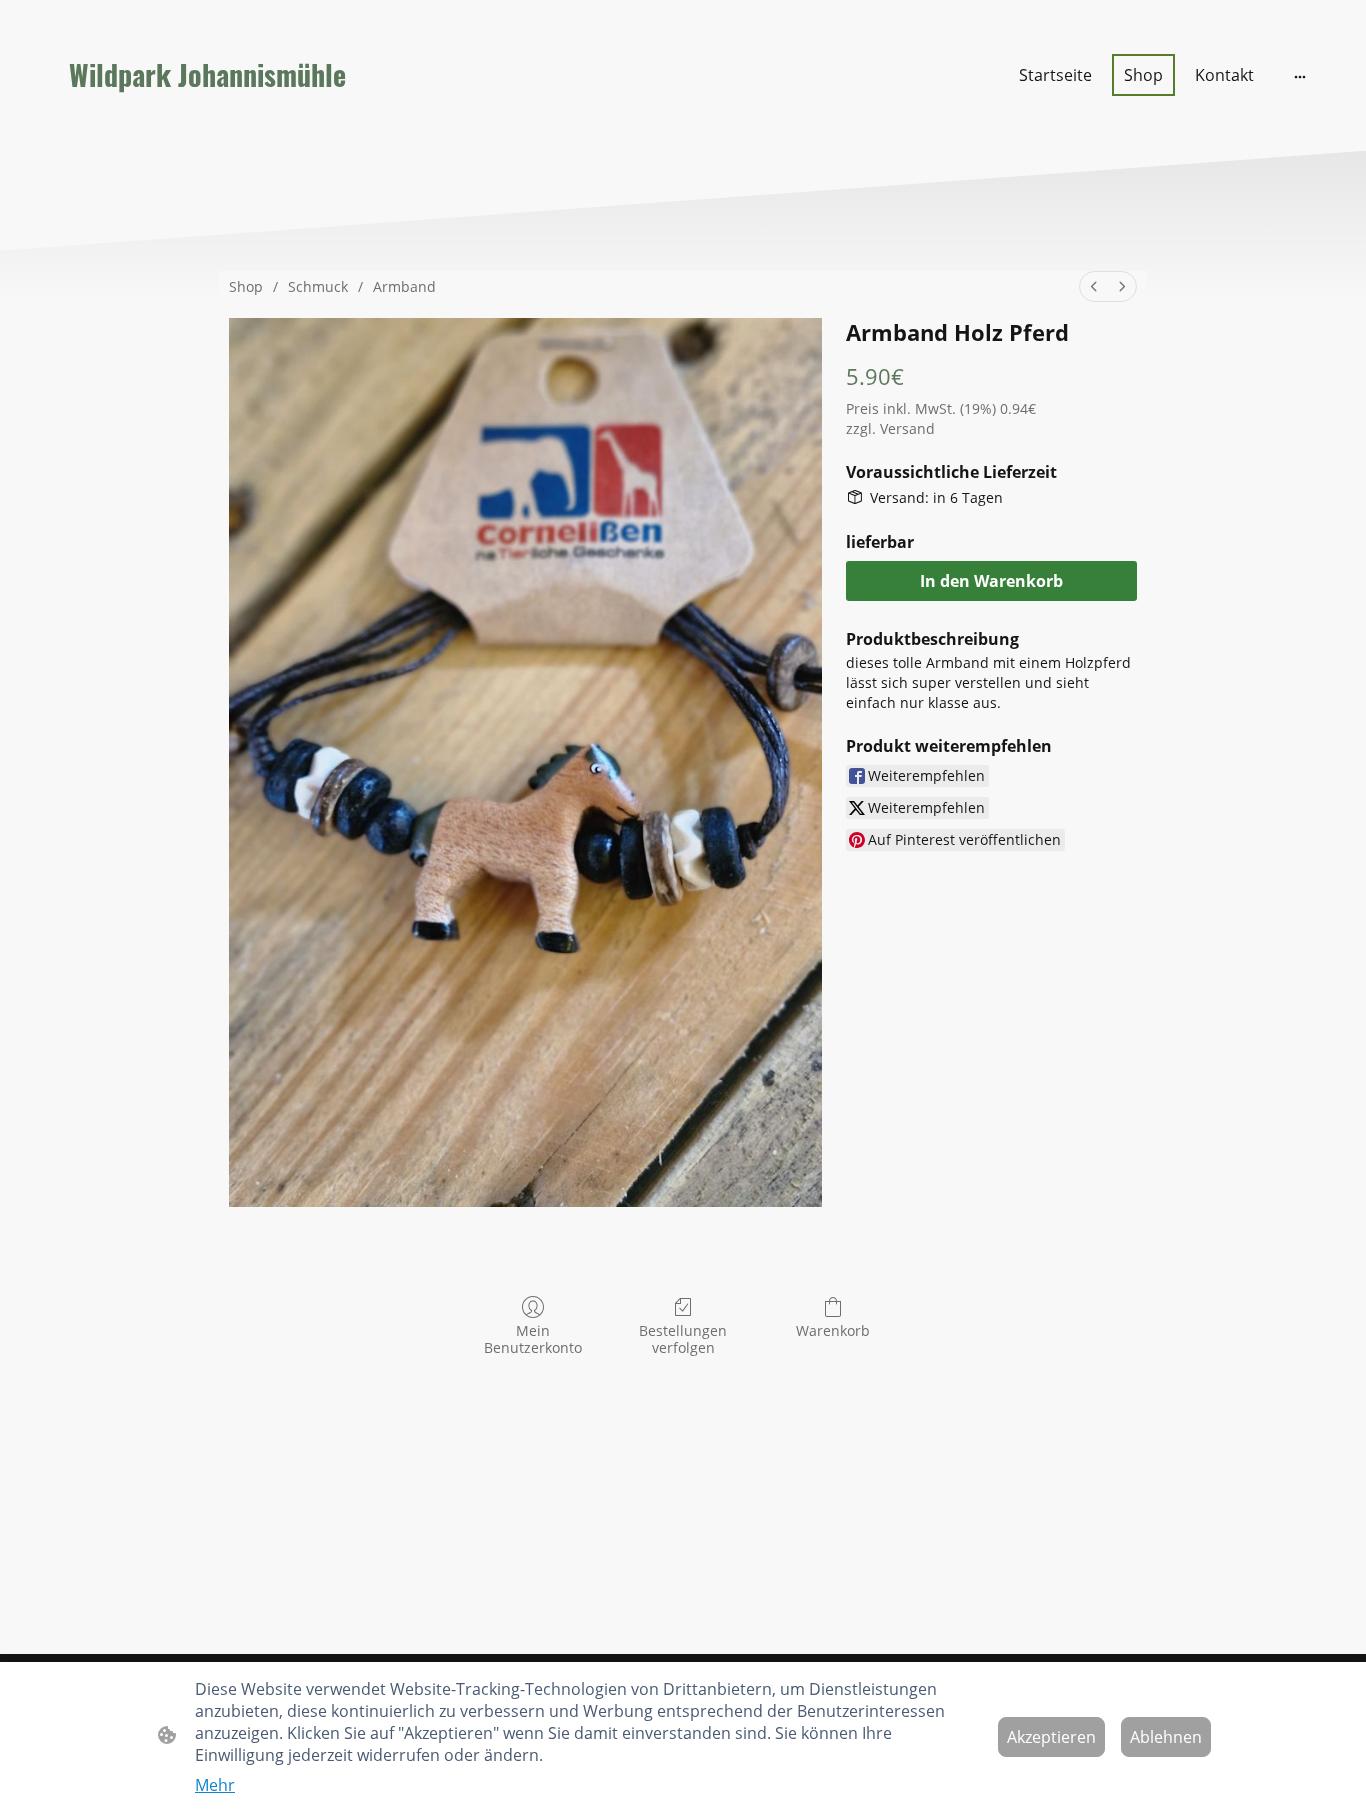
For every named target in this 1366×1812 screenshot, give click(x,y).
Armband (404, 286)
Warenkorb (833, 1330)
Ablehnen (1166, 1737)
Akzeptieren (1051, 1737)
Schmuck (318, 286)
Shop (246, 286)
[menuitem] (1094, 286)
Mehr (215, 1785)
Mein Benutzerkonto (533, 1339)
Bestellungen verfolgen (683, 1339)
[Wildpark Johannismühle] (238, 122)
